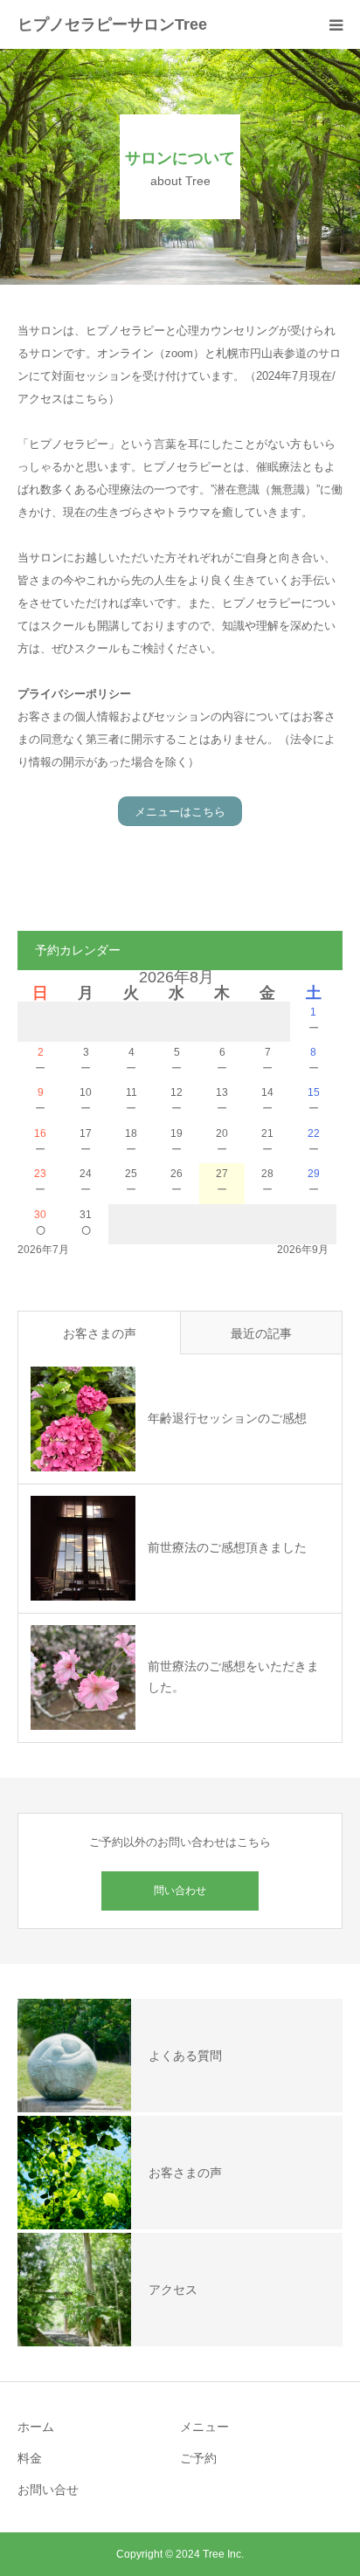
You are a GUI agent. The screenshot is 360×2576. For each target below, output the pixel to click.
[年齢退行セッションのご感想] (83, 1419)
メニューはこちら (180, 812)
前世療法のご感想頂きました (227, 1547)
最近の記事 (261, 1333)
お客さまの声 (100, 1333)
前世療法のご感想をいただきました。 (233, 1677)
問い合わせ (180, 1891)
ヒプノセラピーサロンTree (112, 24)
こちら (91, 399)
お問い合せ (48, 2490)
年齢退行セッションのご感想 (227, 1418)
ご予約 (198, 2458)
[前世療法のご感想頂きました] (83, 1548)
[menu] (336, 24)
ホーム (36, 2427)
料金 (30, 2458)
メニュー (204, 2427)
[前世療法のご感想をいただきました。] (83, 1677)
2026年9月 (303, 1250)
